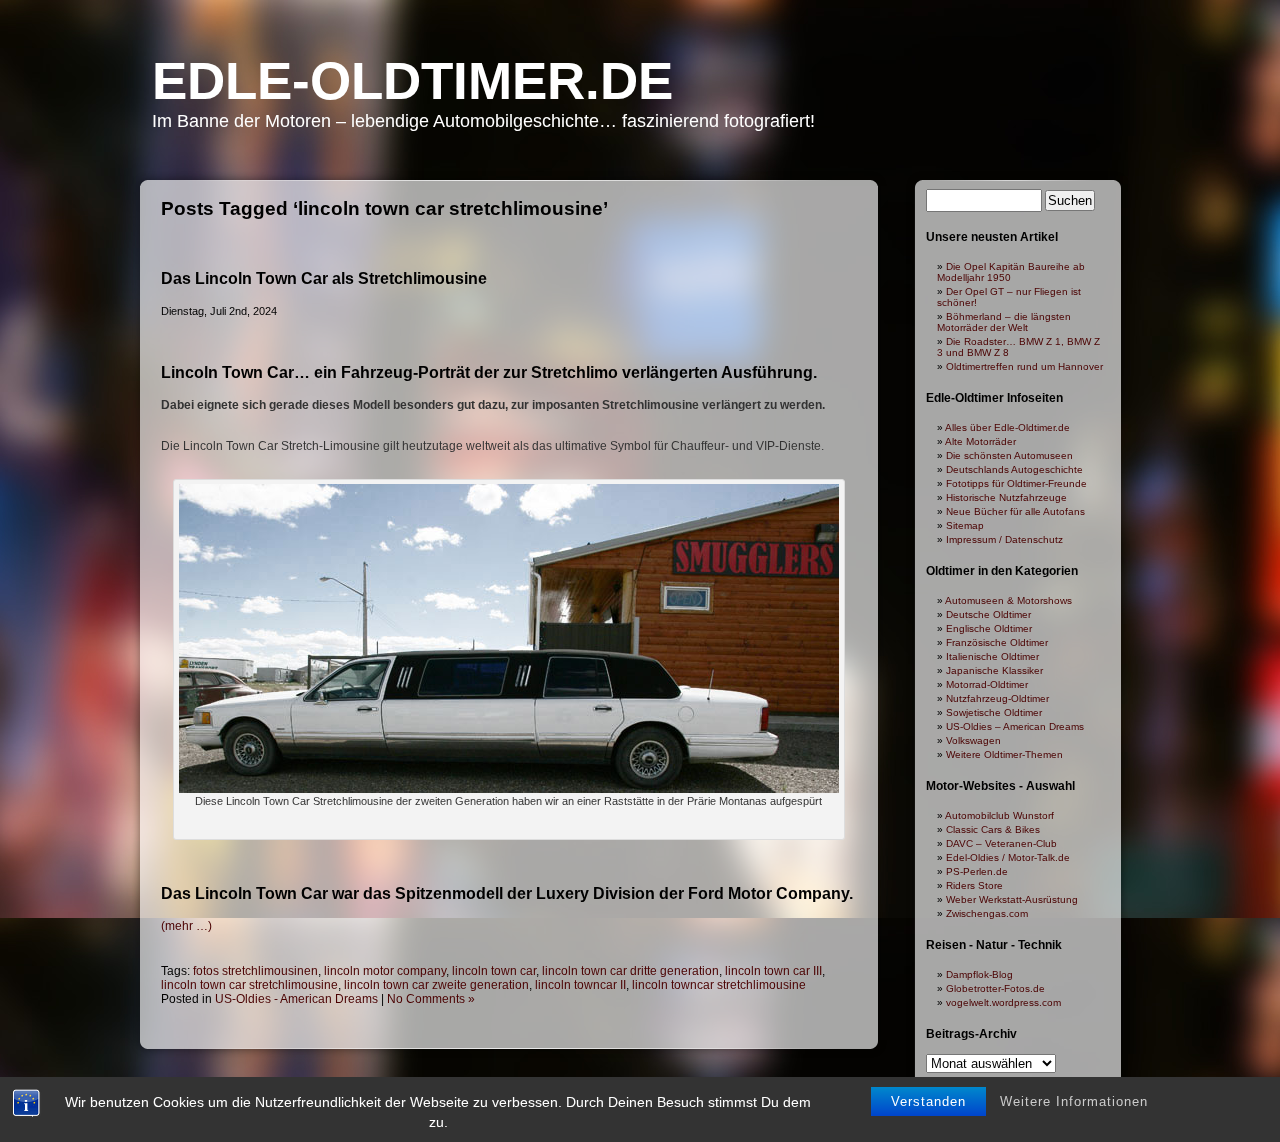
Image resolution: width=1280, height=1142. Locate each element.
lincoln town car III (773, 971)
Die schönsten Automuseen (1009, 455)
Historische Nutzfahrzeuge (1006, 497)
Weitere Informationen (1074, 1101)
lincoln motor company (385, 971)
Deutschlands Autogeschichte (1014, 469)
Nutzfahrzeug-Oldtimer (997, 698)
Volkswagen (973, 740)
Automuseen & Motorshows (1008, 600)
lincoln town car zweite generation (436, 985)
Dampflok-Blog (979, 974)
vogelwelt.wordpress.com (1003, 1002)
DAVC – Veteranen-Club (1001, 843)
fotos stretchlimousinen (255, 971)
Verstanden (928, 1101)
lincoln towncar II (580, 985)
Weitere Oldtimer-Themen (1004, 754)
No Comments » (431, 999)
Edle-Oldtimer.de (412, 80)
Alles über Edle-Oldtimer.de (1007, 427)
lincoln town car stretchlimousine (249, 985)
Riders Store (974, 885)
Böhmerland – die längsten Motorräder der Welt (1004, 322)
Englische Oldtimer (989, 628)
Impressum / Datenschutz (1004, 539)
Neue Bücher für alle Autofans (1015, 511)
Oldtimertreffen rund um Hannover (1024, 366)
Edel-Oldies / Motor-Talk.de (1008, 857)
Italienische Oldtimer (992, 656)
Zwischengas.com (987, 913)
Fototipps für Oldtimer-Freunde (1016, 483)
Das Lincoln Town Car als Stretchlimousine (324, 278)
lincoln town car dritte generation (630, 971)
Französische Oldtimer (997, 642)
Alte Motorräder (980, 441)
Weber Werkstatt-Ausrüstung (1012, 899)
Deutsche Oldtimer (988, 614)
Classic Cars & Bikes (993, 829)
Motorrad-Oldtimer (987, 684)
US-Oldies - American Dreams (296, 999)
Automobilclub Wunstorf (999, 815)
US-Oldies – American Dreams (1015, 726)
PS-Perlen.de (977, 871)
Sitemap (965, 525)
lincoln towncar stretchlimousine (719, 985)
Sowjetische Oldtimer (994, 712)
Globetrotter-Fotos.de (995, 988)
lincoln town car (494, 971)
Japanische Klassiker (994, 670)
